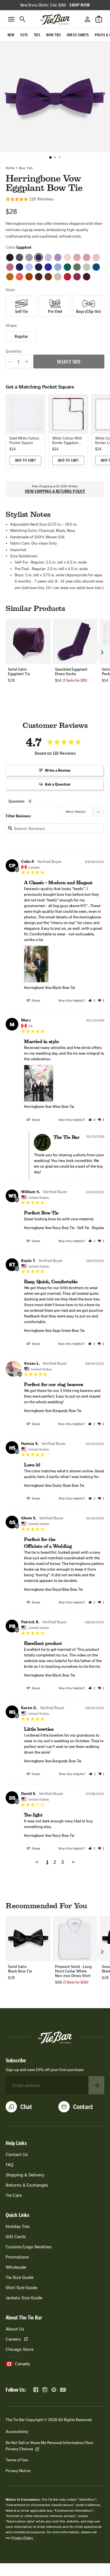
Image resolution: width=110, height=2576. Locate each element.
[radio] (21, 306)
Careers (13, 2339)
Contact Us (17, 2154)
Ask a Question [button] (58, 784)
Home (10, 168)
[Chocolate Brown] (39, 277)
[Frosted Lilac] (48, 257)
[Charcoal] (19, 257)
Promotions (17, 2257)
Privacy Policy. (22, 2538)
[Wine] (87, 277)
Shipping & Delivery (25, 2175)
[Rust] (29, 277)
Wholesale (16, 2267)
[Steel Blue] (58, 267)
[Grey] (29, 257)
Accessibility (17, 2432)
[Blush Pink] (67, 257)
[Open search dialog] (23, 19)
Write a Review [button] (58, 770)
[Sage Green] (87, 267)
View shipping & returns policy (55, 491)
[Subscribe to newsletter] (96, 2085)
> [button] (73, 1862)
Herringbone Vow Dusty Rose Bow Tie (54, 1486)
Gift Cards (16, 2237)
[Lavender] (58, 257)
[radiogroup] (55, 306)
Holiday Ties (18, 2226)
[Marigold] (10, 277)
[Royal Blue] (48, 267)
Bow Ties (26, 168)
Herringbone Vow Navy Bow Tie (49, 1228)
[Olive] (77, 267)
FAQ (10, 2165)
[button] (50, 157)
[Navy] (39, 267)
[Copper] (48, 277)
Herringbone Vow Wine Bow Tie (49, 1107)
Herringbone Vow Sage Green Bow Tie (54, 1331)
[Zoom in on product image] (55, 97)
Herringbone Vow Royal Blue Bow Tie (53, 1589)
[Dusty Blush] (77, 257)
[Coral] (19, 277)
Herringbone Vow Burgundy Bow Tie (53, 1411)
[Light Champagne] (58, 277)
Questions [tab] (16, 801)
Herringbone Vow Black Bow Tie (49, 988)
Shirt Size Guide (21, 2288)
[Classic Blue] (19, 267)
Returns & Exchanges (27, 2185)
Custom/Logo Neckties (29, 2247)
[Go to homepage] (55, 19)
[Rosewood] (10, 267)
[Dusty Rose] (87, 257)
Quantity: (14, 351)
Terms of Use (17, 2460)
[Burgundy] (77, 277)
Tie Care (14, 2195)
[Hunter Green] (67, 267)
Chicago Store (20, 2349)
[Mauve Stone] (96, 257)
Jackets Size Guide (24, 2298)
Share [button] (35, 1001)
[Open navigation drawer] (11, 19)
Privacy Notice (18, 2471)
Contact (83, 2107)
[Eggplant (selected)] (39, 257)
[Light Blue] (29, 267)
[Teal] (96, 267)
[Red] (67, 277)
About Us (15, 2329)
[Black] (10, 257)
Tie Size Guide (20, 2277)
